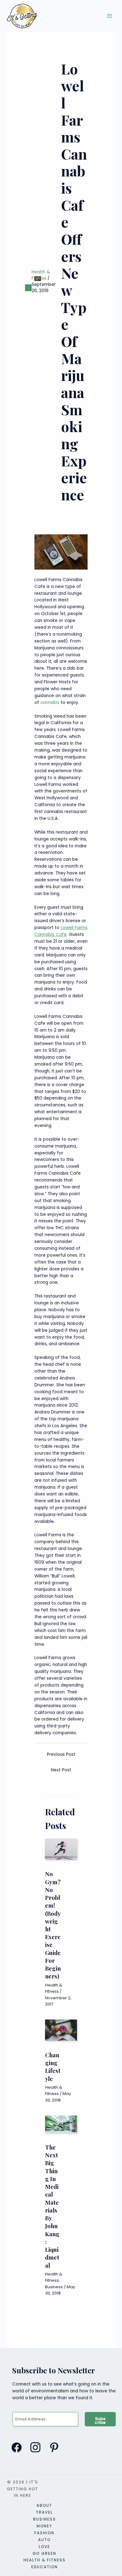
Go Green (44, 2553)
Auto (44, 2540)
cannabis (50, 703)
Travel (44, 2512)
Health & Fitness (41, 275)
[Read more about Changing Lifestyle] (61, 2030)
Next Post (61, 1770)
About (44, 2505)
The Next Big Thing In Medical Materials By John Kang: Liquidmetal (52, 2206)
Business (54, 2287)
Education (45, 2567)
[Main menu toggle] (110, 16)
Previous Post (61, 1754)
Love (44, 2547)
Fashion (44, 2533)
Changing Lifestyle (53, 2067)
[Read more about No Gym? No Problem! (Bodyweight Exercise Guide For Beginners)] (61, 1849)
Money (44, 2526)
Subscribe (100, 2421)
